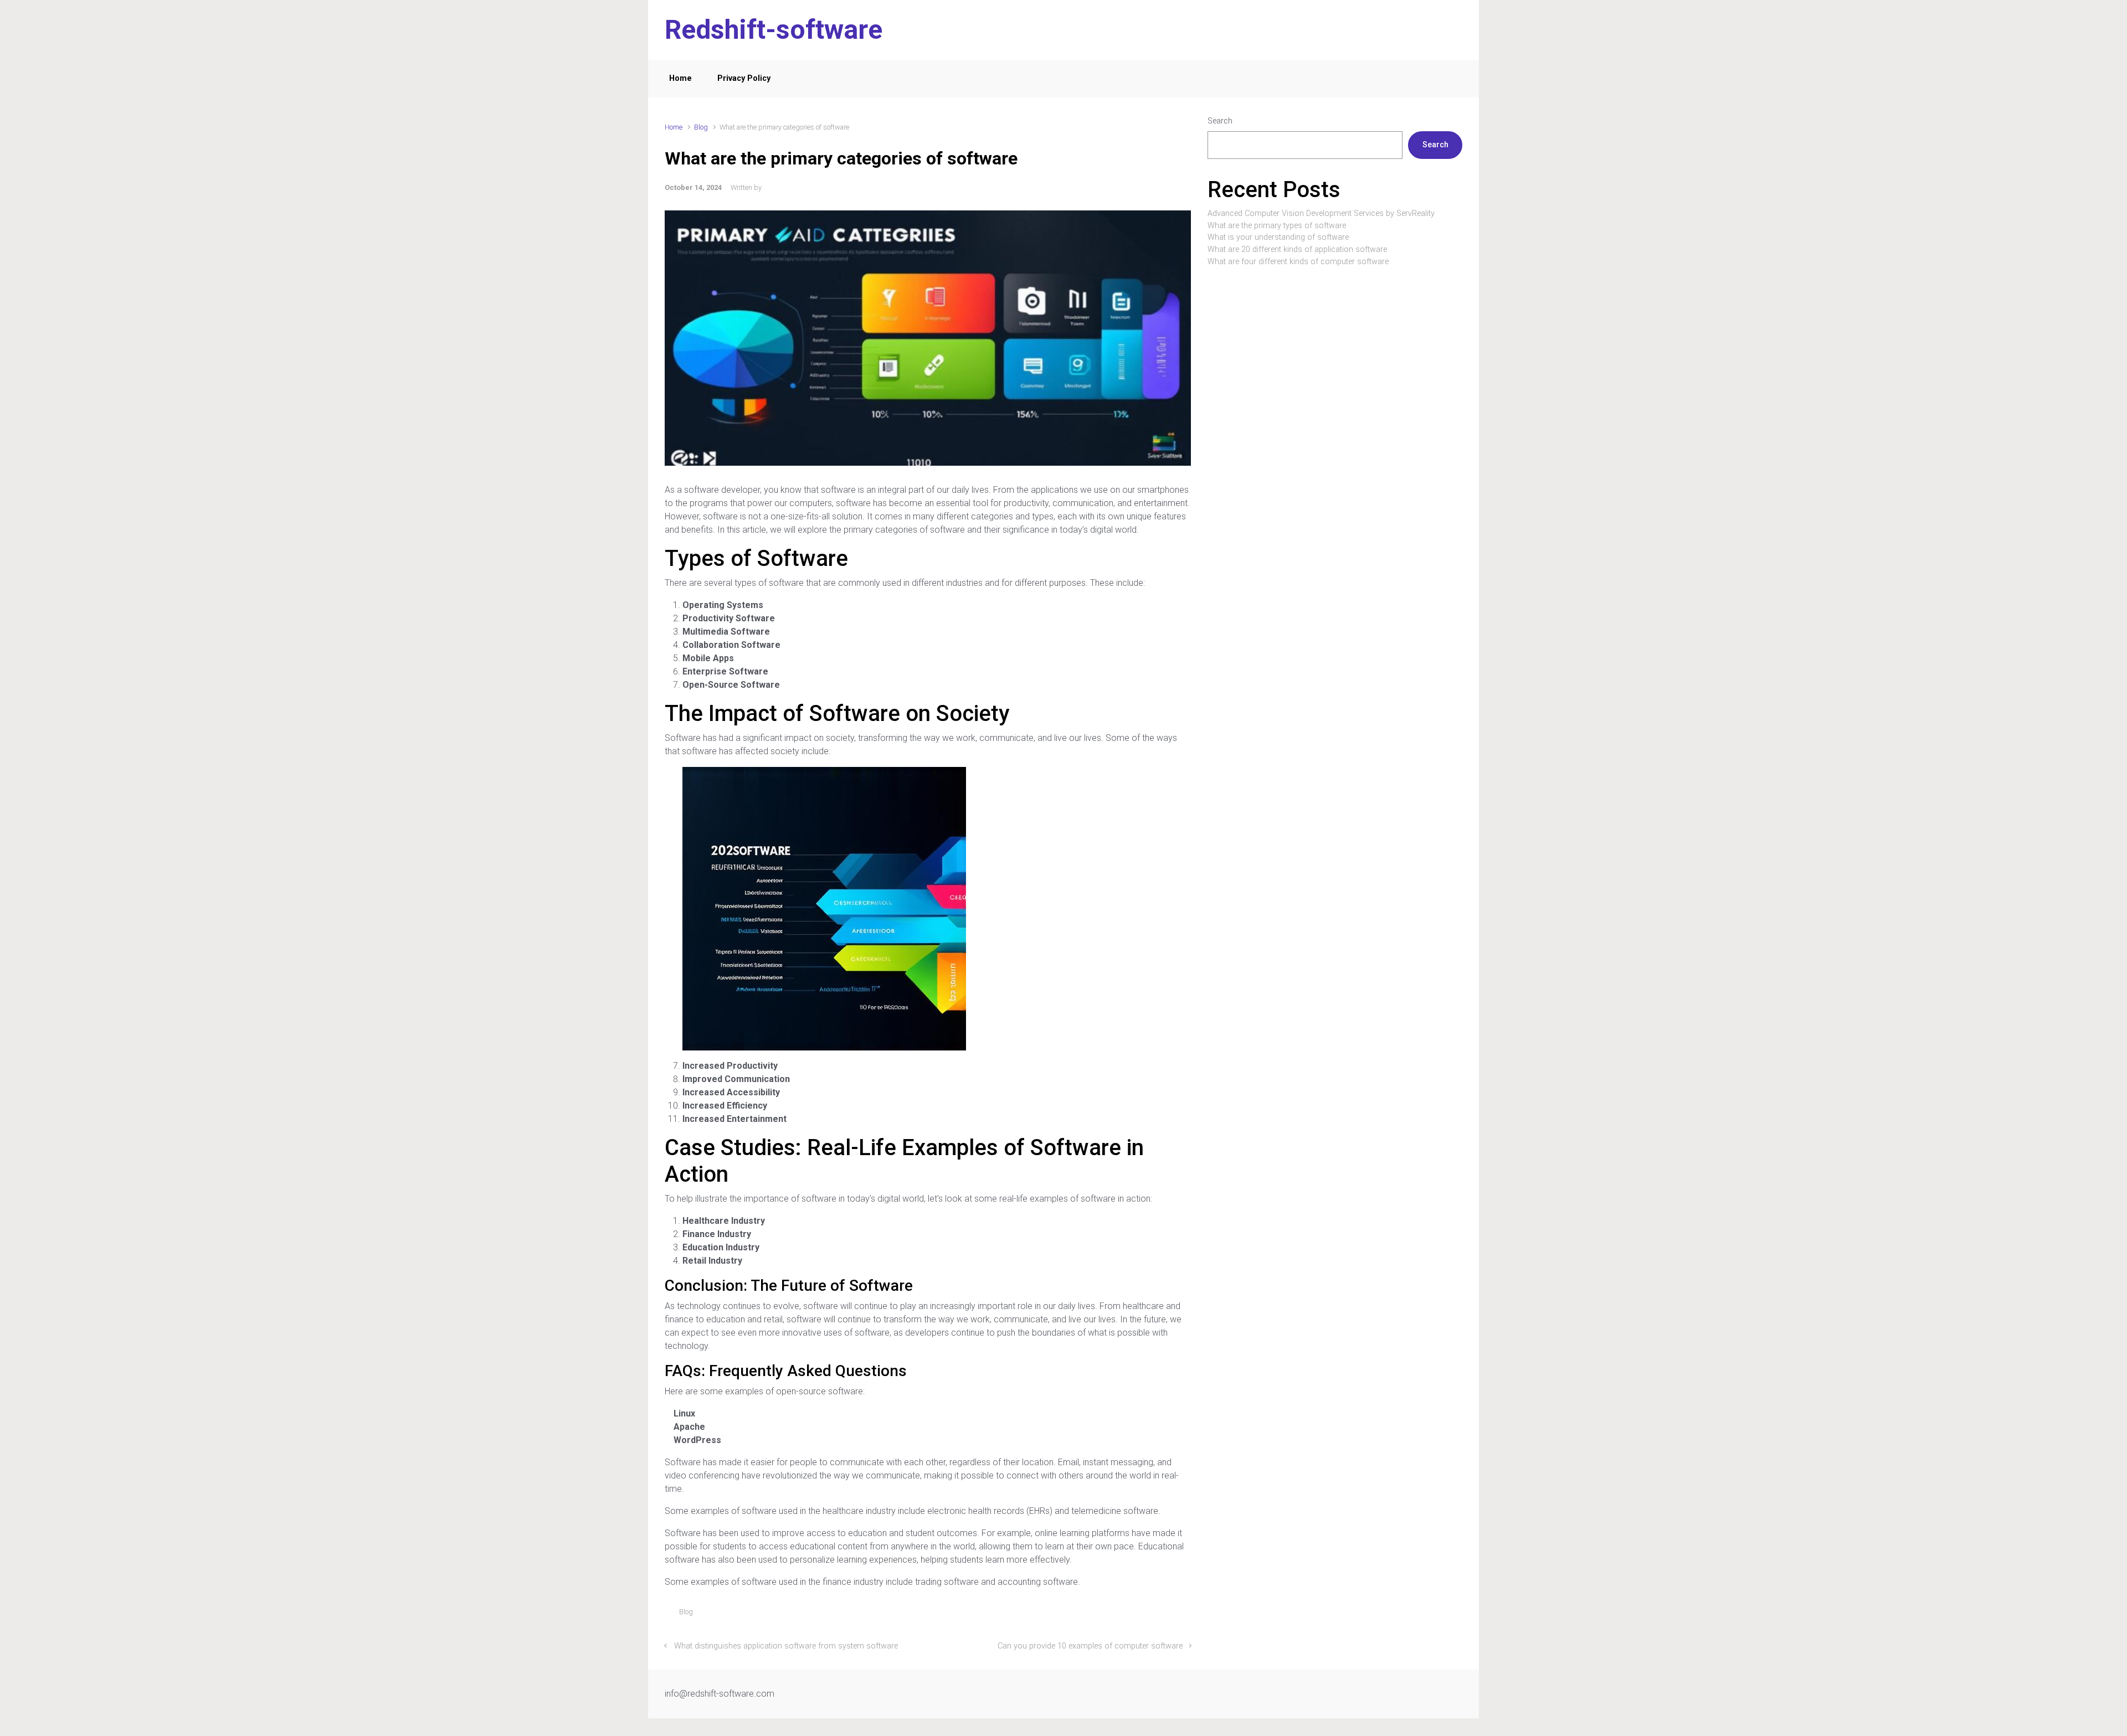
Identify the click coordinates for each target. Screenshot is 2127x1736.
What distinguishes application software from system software (786, 1646)
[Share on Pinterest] (1154, 1614)
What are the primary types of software (1277, 226)
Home (680, 78)
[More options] (1185, 1614)
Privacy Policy (744, 78)
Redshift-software (774, 30)
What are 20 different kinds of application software (1297, 249)
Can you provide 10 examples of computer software (1090, 1646)
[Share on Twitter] (1122, 1614)
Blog (701, 127)
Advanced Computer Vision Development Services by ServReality (1321, 213)
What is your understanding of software (1278, 237)
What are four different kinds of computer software (1298, 262)
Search (1220, 121)
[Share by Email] (1170, 1614)
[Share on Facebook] (1138, 1614)
